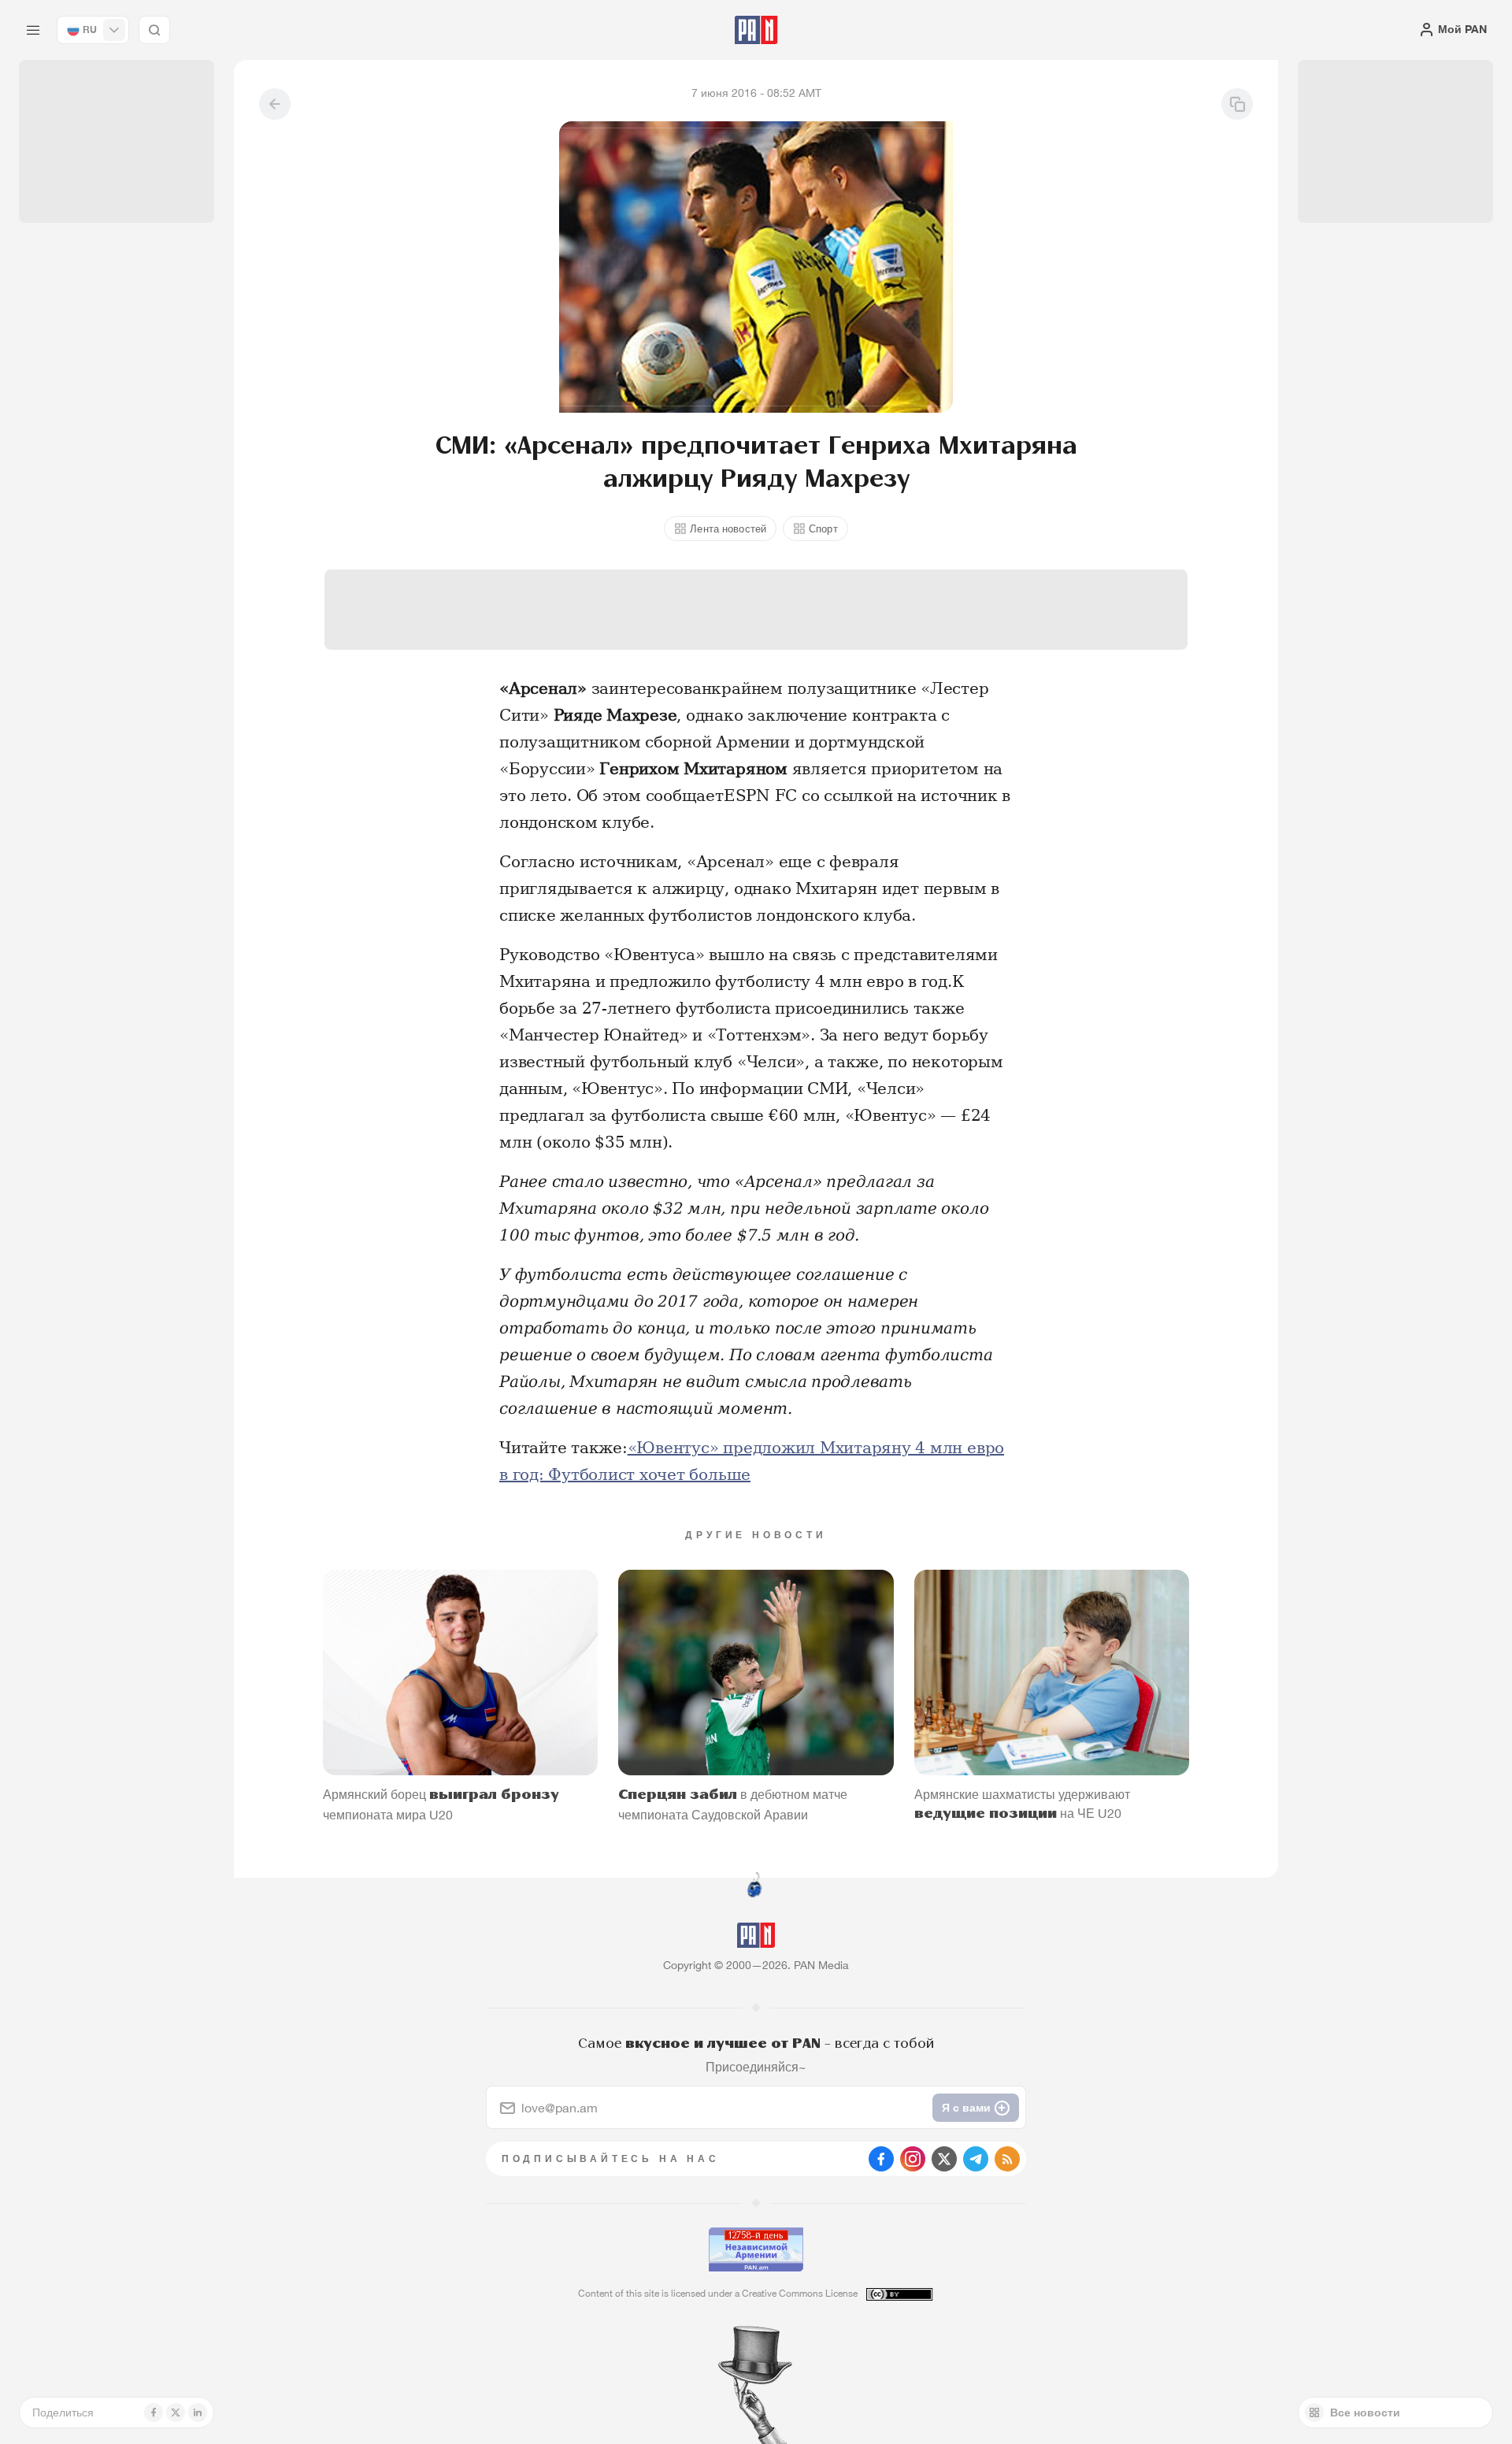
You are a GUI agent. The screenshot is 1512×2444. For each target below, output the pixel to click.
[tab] (950, 515)
